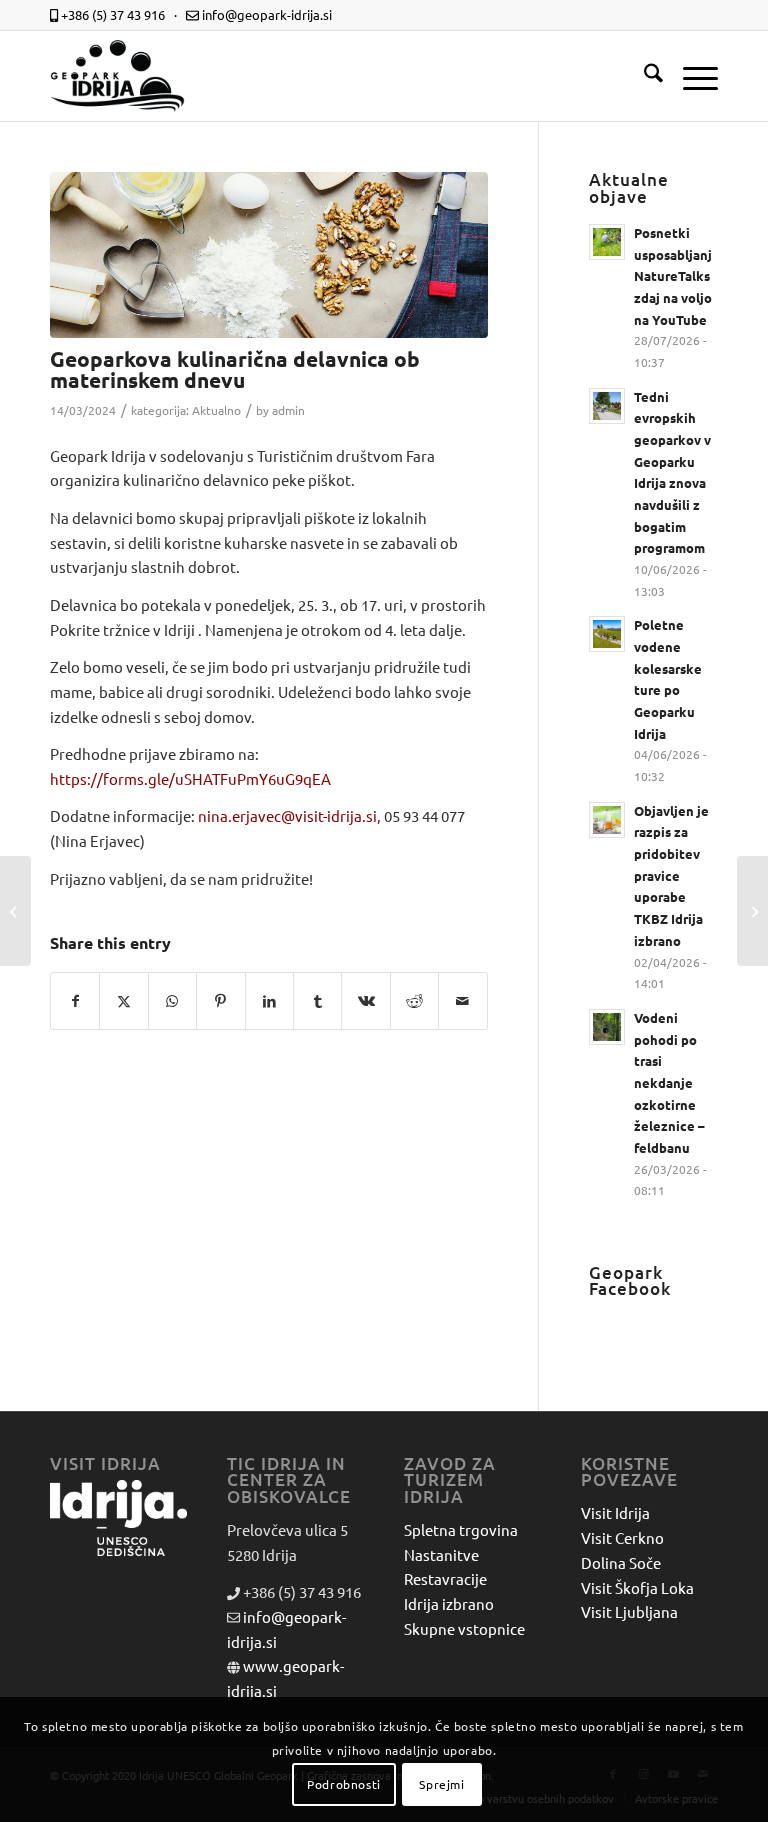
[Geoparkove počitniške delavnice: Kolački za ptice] (15, 911)
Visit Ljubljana (629, 1611)
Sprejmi (441, 1784)
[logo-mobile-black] (117, 76)
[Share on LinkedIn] (269, 1001)
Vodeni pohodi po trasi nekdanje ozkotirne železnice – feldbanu (669, 1082)
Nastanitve (441, 1554)
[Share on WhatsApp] (172, 1001)
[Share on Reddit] (414, 1001)
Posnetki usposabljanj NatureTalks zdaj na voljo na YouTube (673, 276)
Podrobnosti (344, 1784)
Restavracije (445, 1578)
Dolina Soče (621, 1562)
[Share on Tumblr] (317, 1001)
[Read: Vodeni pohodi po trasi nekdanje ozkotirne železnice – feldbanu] (607, 1027)
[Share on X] (123, 1001)
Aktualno (216, 410)
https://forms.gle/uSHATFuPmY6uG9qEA (190, 778)
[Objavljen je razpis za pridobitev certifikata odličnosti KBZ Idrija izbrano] (752, 911)
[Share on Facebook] (75, 1001)
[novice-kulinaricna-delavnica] (269, 255)
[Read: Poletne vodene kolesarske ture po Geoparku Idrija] (607, 634)
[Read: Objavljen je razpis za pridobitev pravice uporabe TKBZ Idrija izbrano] (607, 820)
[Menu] (690, 76)
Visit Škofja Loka (637, 1587)
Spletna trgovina (461, 1529)
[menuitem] (643, 76)
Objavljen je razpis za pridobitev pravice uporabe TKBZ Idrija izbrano (671, 875)
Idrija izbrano (449, 1603)
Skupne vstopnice (464, 1628)
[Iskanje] (643, 76)
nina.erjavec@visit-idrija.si (287, 815)
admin (288, 410)
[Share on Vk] (365, 1001)
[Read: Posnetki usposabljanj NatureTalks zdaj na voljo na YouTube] (607, 242)
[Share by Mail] (463, 1001)
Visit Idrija (615, 1512)
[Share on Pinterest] (220, 1001)
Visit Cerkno (622, 1537)
